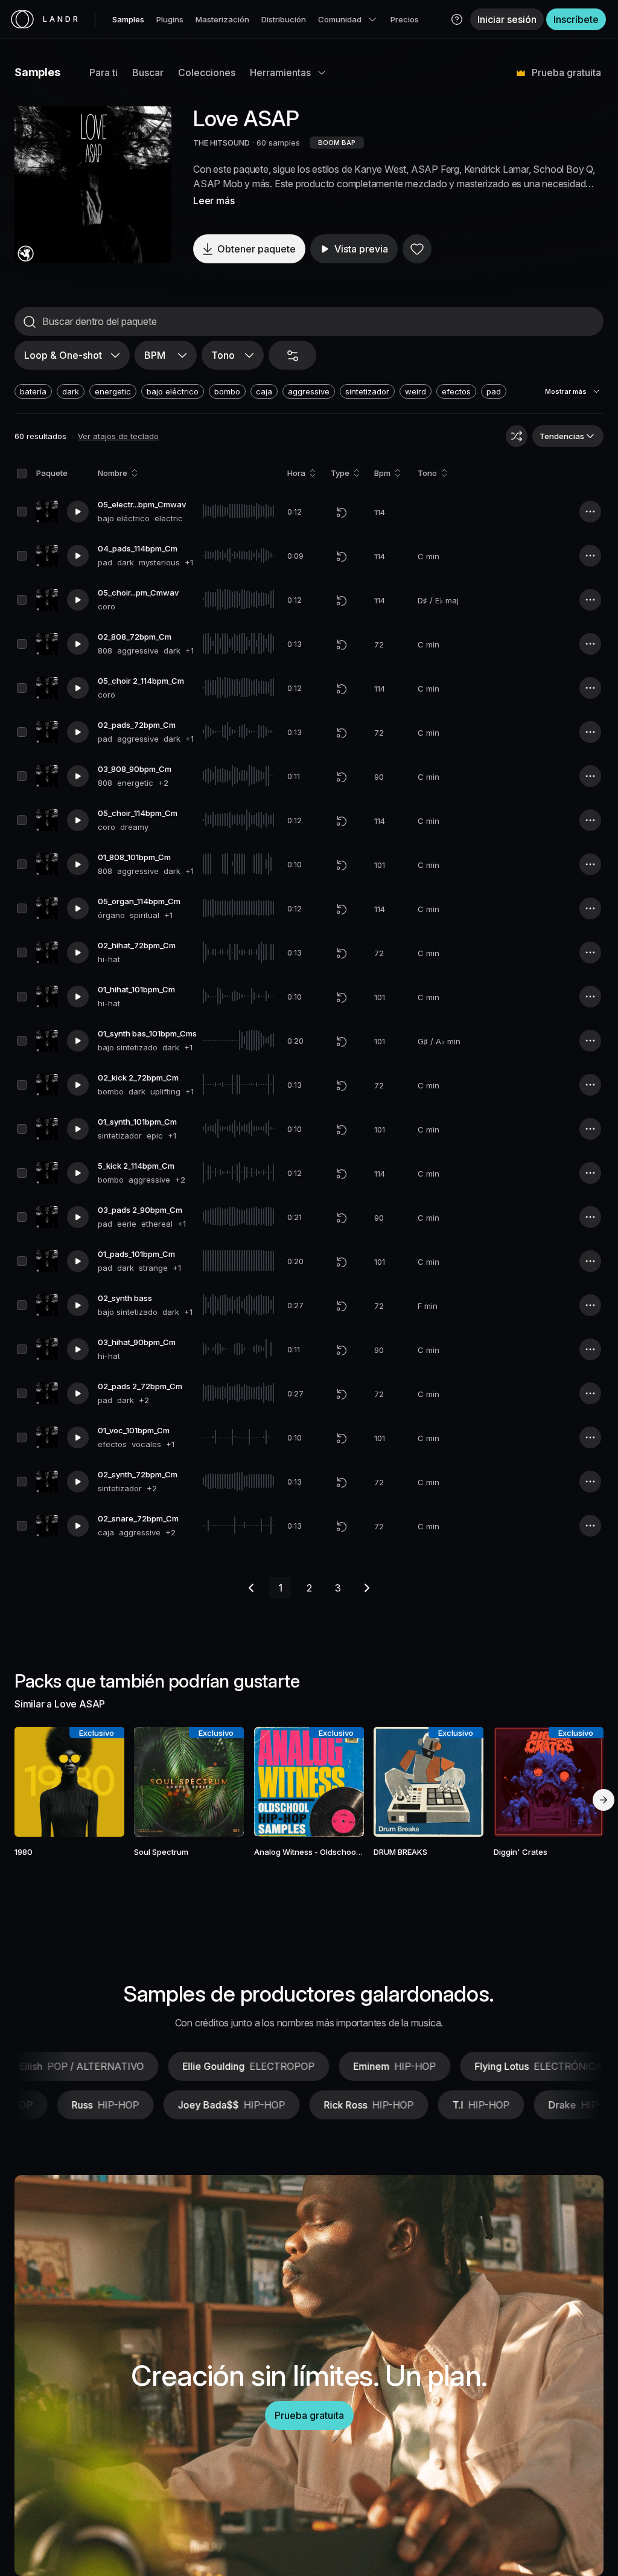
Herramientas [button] (280, 72)
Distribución (284, 19)
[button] (457, 19)
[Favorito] (417, 249)
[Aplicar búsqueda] (30, 322)
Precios (405, 19)
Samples (128, 19)
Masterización (222, 19)
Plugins (170, 19)
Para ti (104, 72)
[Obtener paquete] (104, 1782)
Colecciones (207, 72)
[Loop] (342, 512)
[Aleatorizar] (517, 436)
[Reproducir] (93, 185)
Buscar (148, 72)
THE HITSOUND (221, 143)
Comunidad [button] (340, 19)
